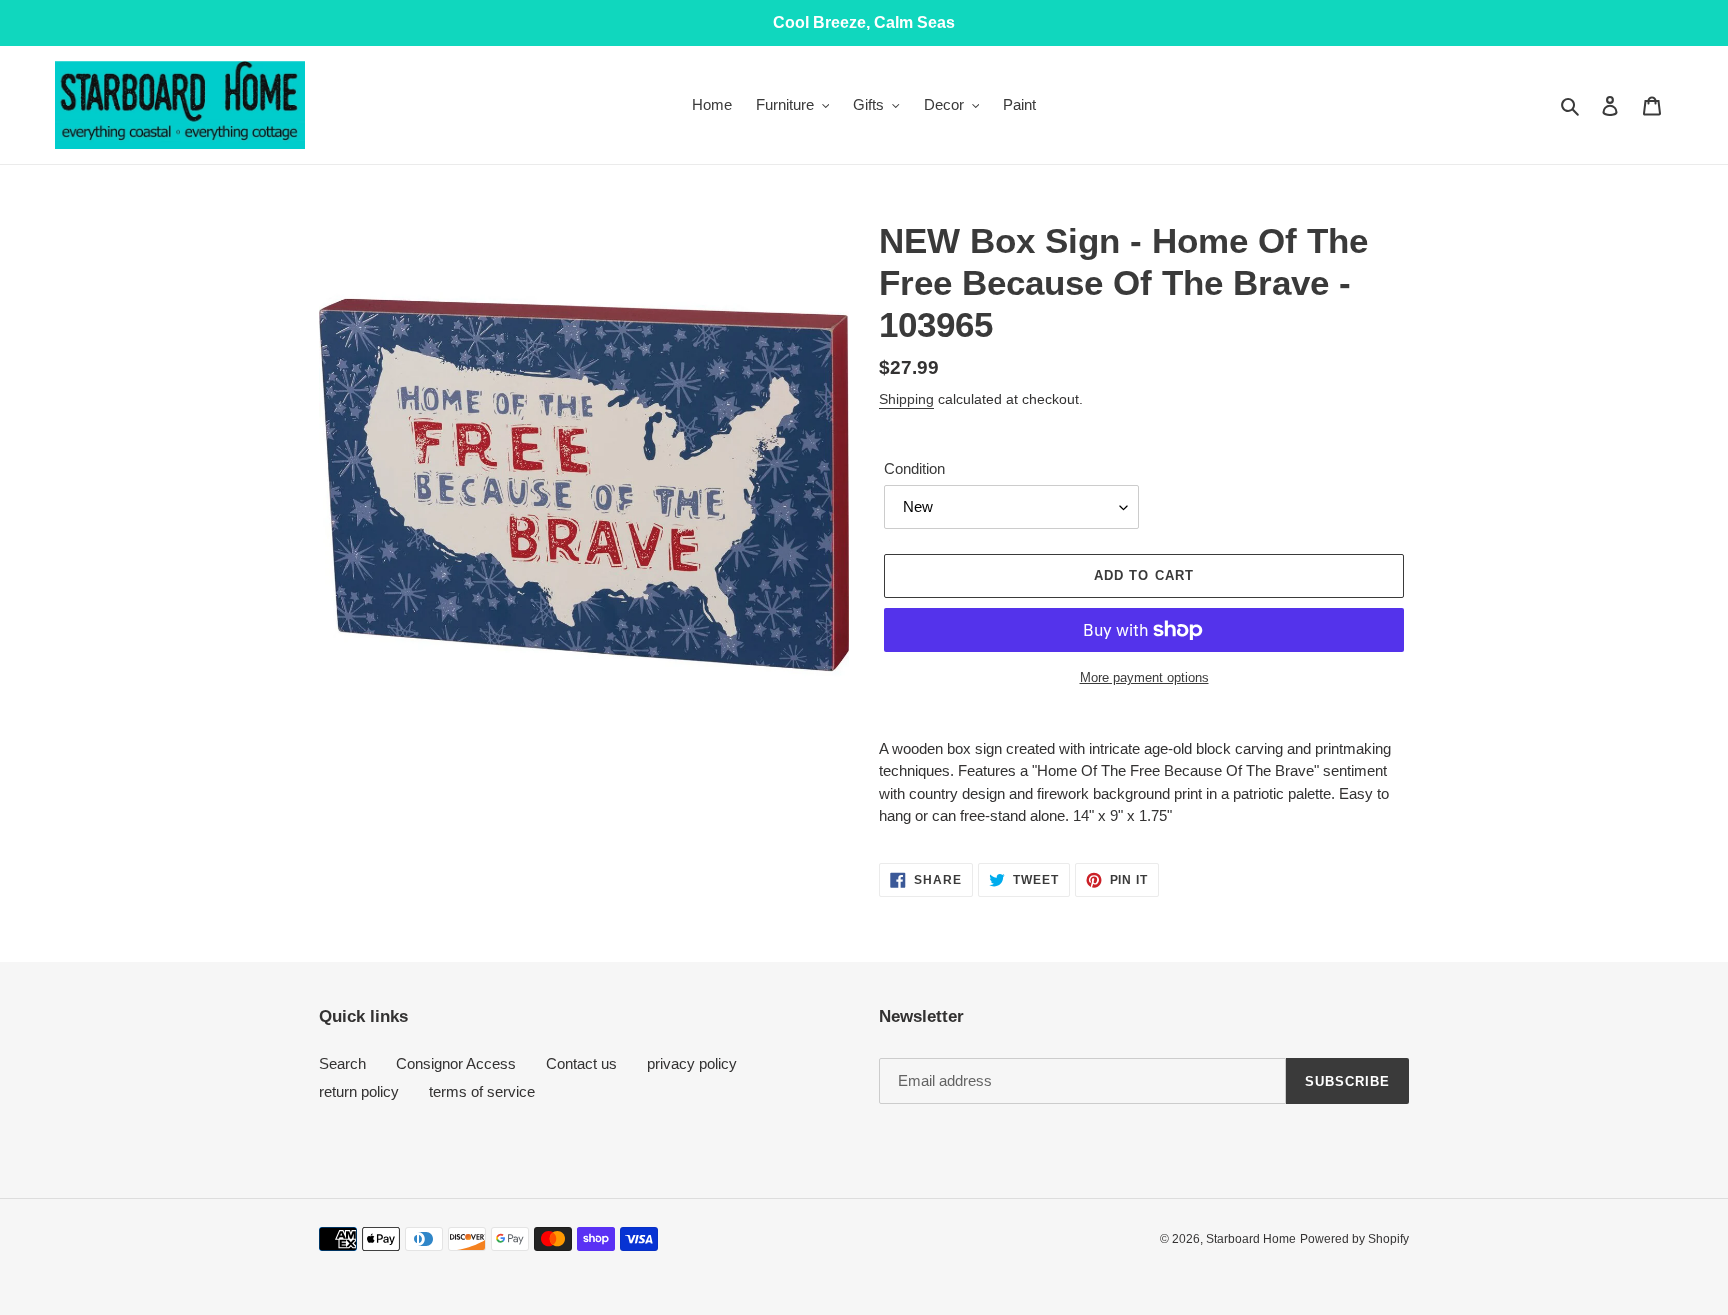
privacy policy (692, 1063)
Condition (914, 468)
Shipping (906, 399)
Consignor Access (456, 1063)
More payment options (1144, 677)
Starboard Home (1251, 1239)
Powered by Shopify (1354, 1239)
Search (342, 1063)
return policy (359, 1091)
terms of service (482, 1091)
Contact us (581, 1063)
